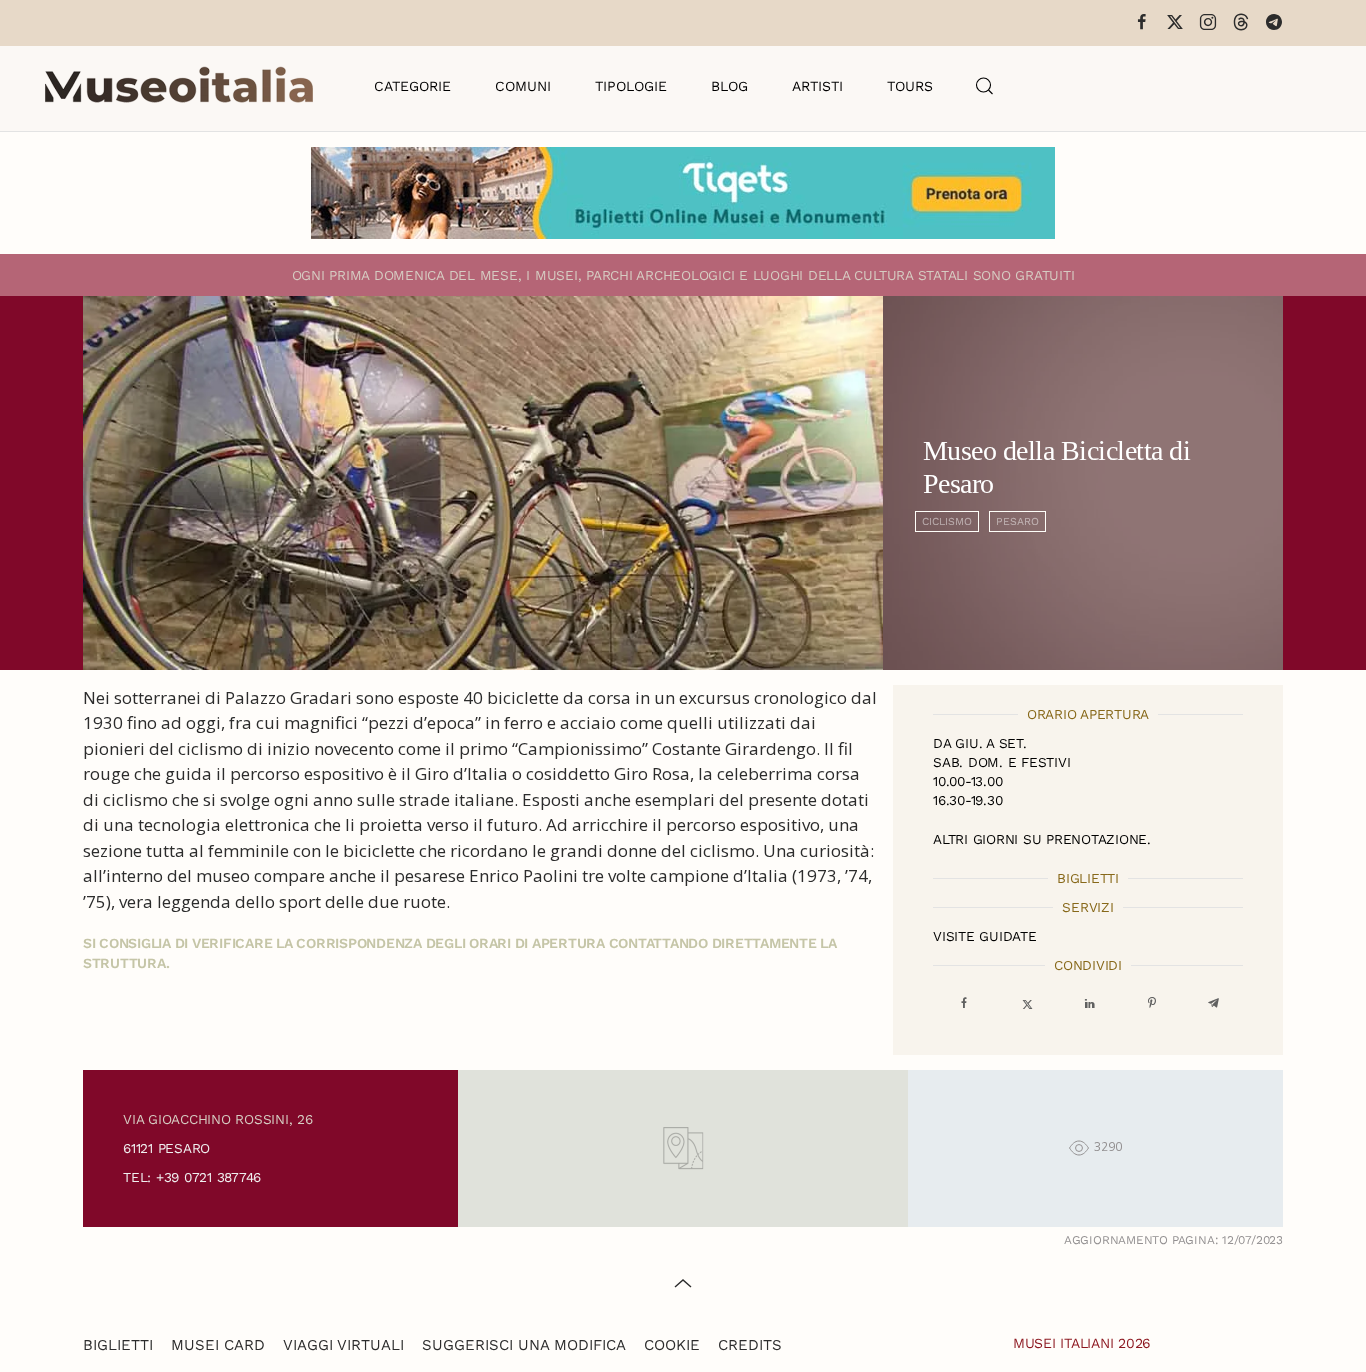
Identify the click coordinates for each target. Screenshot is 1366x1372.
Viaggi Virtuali (343, 1345)
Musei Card (218, 1345)
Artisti (817, 86)
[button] (985, 86)
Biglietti (118, 1345)
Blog (729, 86)
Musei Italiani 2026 (1082, 1343)
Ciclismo (947, 521)
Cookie (672, 1345)
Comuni (523, 86)
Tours (910, 86)
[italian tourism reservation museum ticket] (683, 193)
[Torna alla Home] (179, 86)
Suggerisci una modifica (524, 1345)
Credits (750, 1345)
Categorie (412, 86)
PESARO (1017, 521)
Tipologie (631, 86)
